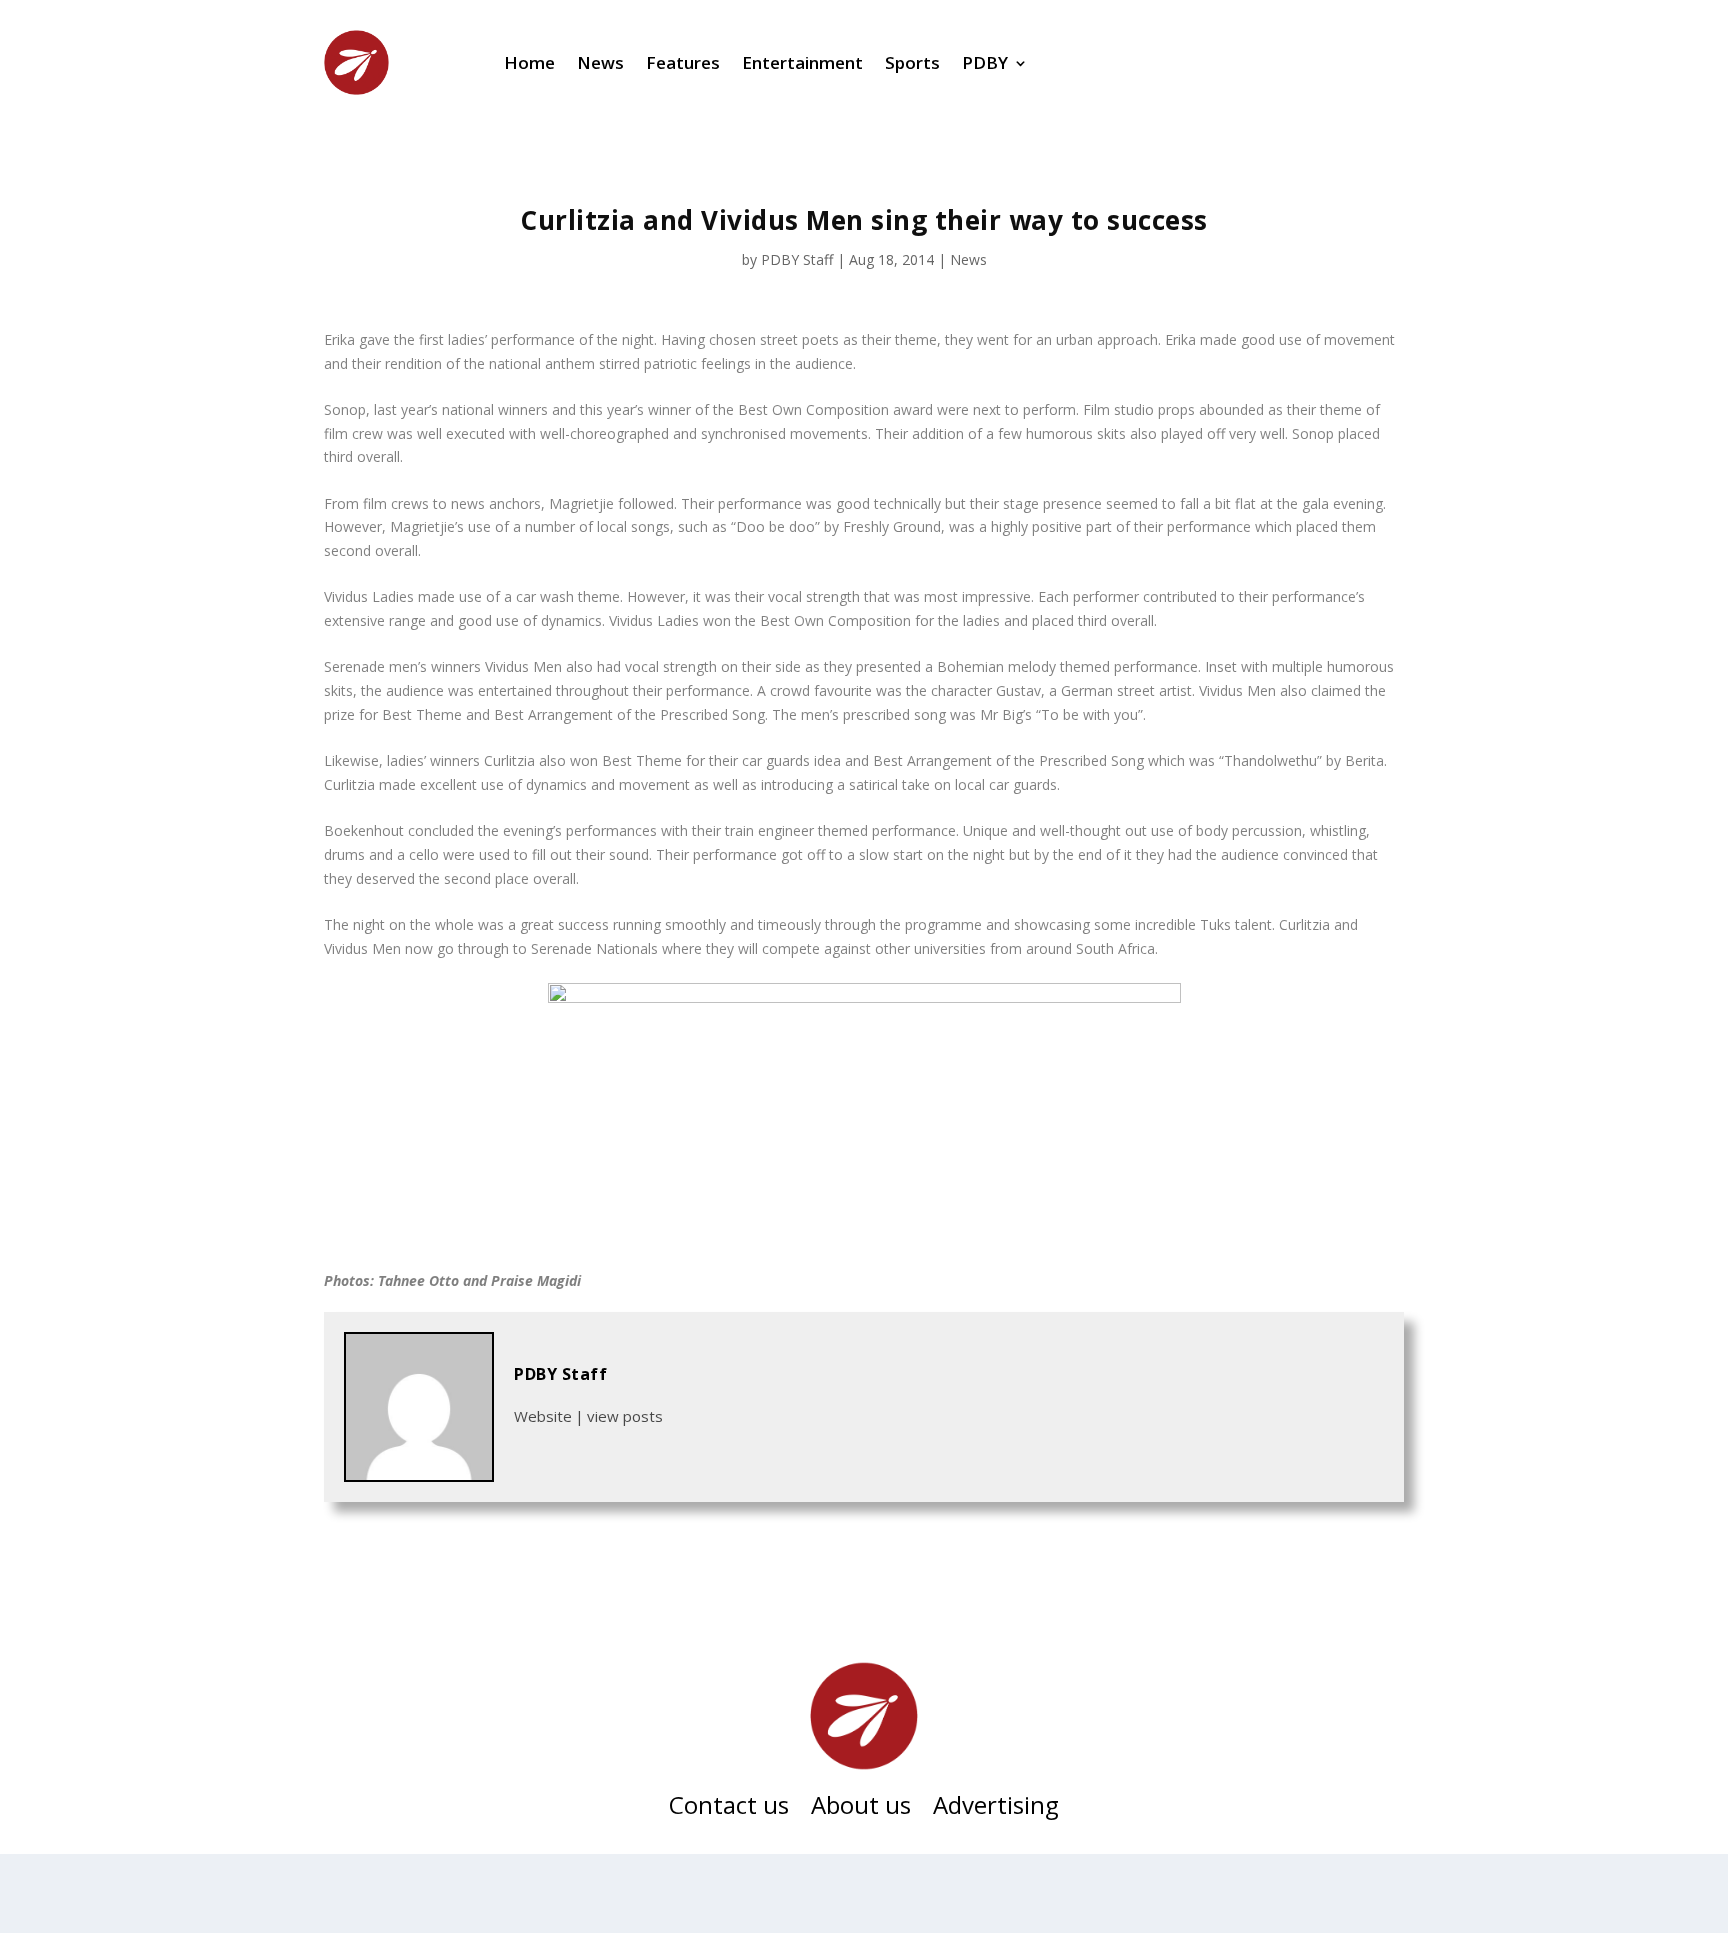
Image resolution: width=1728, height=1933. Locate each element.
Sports (912, 62)
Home (529, 62)
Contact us (729, 1809)
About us (861, 1809)
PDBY (985, 62)
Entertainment (802, 62)
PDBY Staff (797, 259)
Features (683, 62)
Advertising (996, 1809)
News (600, 62)
